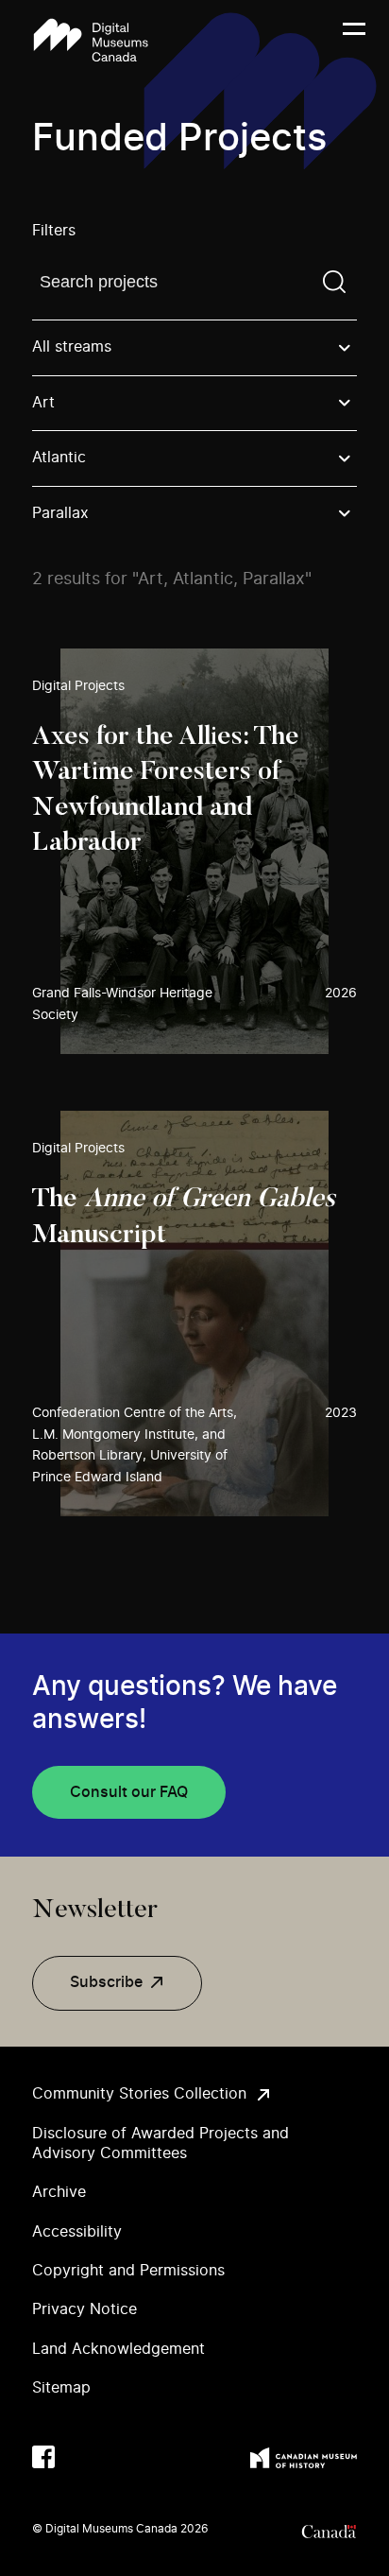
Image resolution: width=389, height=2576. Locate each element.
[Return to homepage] (91, 40)
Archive (59, 2192)
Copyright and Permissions (128, 2271)
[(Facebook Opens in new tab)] (43, 2457)
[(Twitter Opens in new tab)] (81, 2457)
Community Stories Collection (139, 2094)
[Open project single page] (194, 851)
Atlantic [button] (59, 458)
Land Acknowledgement (118, 2349)
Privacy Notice (85, 2309)
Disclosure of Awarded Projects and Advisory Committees (161, 2144)
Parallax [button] (60, 513)
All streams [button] (72, 347)
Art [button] (43, 403)
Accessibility (77, 2232)
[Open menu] (354, 41)
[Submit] (334, 282)
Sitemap (61, 2388)
